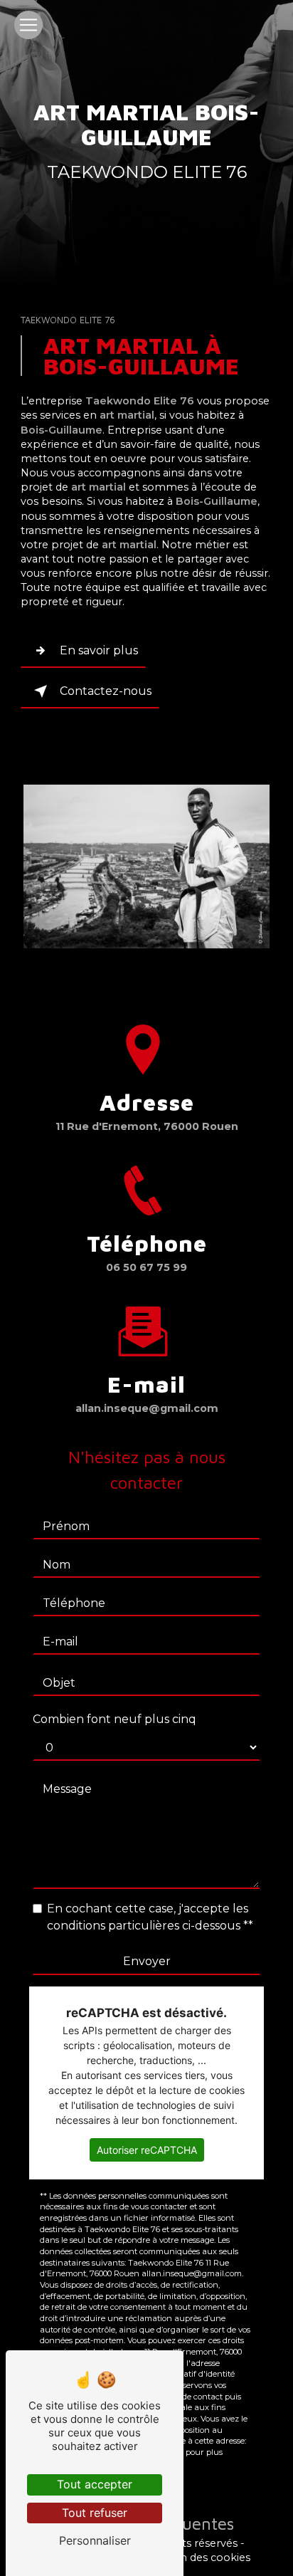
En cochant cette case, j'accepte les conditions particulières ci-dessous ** (150, 1917)
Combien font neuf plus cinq (114, 1719)
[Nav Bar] (28, 25)
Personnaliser (95, 2540)
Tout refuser (95, 2513)
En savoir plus (99, 650)
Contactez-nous (106, 691)
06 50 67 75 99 (146, 1267)
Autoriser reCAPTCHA (147, 2150)
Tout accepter (95, 2484)
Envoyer (147, 1961)
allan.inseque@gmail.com (147, 1408)
